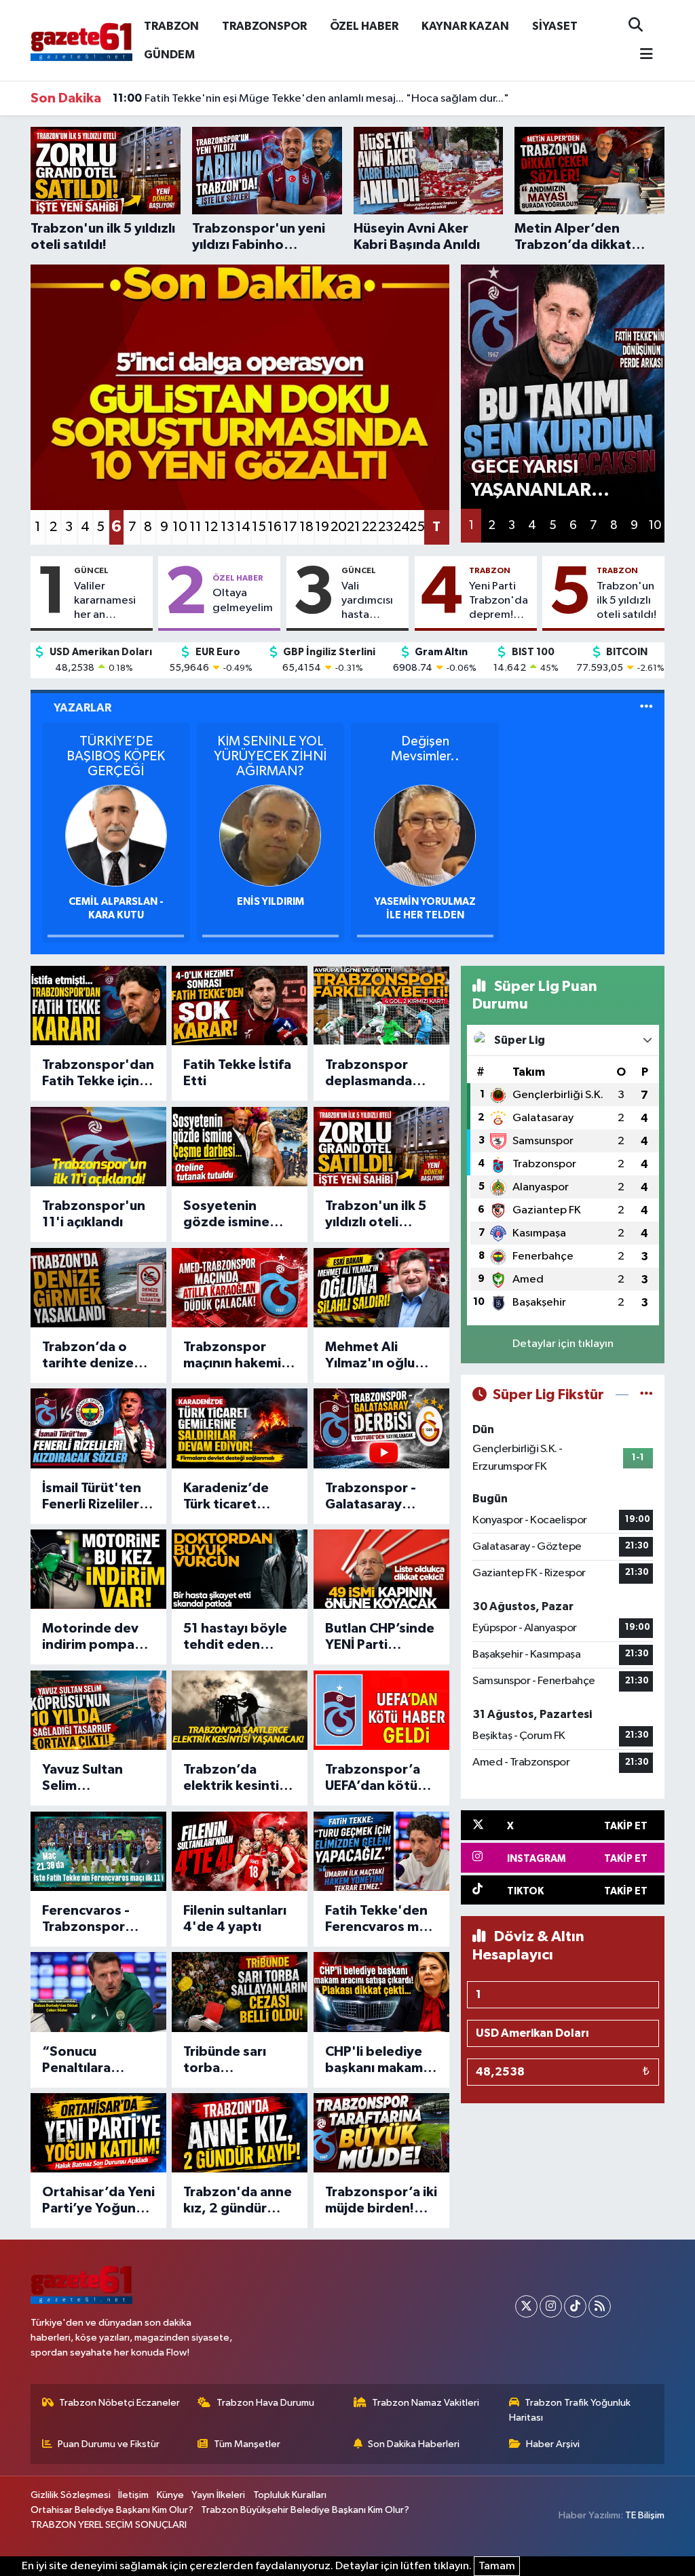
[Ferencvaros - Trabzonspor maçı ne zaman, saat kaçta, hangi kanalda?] (98, 1851)
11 (195, 527)
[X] (526, 2306)
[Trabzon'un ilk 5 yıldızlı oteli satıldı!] (381, 1147)
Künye (170, 2495)
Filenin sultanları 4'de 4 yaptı (235, 1919)
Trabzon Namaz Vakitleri (426, 2403)
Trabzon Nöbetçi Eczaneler (119, 2403)
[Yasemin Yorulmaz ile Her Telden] (425, 835)
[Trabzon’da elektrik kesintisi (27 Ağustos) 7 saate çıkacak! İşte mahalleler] (240, 1710)
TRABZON (171, 26)
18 (306, 527)
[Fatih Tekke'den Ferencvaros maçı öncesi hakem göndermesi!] (381, 1851)
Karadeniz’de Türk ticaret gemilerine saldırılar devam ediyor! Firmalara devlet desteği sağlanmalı (237, 1497)
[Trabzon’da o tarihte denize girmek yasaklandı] (98, 1288)
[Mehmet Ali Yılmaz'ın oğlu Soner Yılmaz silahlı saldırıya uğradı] (381, 1288)
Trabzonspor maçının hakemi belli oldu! (232, 1356)
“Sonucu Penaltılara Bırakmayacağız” (96, 2061)
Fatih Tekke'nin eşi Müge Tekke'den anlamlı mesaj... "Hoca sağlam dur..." (311, 98)
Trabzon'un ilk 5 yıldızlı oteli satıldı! (626, 601)
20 (338, 527)
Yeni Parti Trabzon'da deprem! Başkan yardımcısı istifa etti (499, 602)
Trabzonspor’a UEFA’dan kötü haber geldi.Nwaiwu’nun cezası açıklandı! (378, 1778)
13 (227, 527)
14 (243, 527)
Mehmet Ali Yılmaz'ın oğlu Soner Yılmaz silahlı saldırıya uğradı (371, 1356)
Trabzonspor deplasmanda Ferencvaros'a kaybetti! (371, 1074)
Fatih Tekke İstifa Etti (237, 1073)
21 (354, 527)
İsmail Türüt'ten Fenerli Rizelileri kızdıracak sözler (96, 1497)
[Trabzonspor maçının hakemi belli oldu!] (240, 1288)
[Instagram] (551, 2306)
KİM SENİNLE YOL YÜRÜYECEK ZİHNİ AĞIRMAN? (270, 756)
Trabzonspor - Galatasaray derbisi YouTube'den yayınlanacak (371, 1497)
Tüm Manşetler (247, 2444)
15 (259, 527)
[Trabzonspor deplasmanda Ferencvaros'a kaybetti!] (381, 1006)
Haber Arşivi (553, 2444)
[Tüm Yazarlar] (646, 708)
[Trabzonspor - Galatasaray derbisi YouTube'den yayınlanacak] (381, 1428)
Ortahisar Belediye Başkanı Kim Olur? (112, 2510)
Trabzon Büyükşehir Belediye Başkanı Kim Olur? (305, 2510)
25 (416, 527)
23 (385, 527)
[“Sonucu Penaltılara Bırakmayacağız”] (98, 1992)
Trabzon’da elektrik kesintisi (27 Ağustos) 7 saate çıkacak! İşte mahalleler (236, 1778)
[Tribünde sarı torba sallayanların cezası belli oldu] (240, 1992)
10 (180, 527)
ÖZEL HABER (364, 26)
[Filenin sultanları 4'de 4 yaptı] (240, 1851)
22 (369, 527)
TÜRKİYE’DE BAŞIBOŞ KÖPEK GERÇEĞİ (116, 756)
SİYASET (555, 26)
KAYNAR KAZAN (465, 26)
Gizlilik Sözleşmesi (71, 2495)
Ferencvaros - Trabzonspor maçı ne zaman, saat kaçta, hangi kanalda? (97, 1919)
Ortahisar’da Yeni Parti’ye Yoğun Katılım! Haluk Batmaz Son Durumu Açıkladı (98, 2201)
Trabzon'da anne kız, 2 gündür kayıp (238, 2201)
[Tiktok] (575, 2306)
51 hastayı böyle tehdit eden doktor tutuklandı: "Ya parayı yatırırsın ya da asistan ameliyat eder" (235, 1637)
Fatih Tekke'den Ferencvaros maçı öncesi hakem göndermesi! (381, 1919)
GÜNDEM (169, 55)
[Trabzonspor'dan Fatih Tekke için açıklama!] (98, 1006)
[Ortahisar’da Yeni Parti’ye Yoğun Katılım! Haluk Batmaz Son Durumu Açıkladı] (98, 2133)
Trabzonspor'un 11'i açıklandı (94, 1214)
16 (275, 527)
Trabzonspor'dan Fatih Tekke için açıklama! (98, 1074)
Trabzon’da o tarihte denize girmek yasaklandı (88, 1356)
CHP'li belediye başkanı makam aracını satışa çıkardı (374, 2061)
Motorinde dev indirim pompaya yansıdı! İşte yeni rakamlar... (96, 1637)
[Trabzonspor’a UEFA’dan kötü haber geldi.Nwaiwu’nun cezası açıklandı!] (381, 1710)
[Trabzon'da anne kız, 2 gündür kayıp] (240, 2133)
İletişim (133, 2495)
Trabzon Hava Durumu (265, 2403)
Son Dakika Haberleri (414, 2444)
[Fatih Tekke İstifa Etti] (240, 1006)
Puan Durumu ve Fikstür (109, 2444)
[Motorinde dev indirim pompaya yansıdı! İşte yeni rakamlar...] (98, 1569)
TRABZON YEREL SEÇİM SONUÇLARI (109, 2525)
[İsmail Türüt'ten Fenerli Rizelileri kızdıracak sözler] (98, 1428)
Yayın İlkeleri (218, 2495)
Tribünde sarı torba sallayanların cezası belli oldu (234, 2061)
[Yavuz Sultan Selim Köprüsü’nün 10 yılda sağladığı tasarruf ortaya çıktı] (98, 1710)
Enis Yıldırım (270, 902)
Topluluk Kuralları (290, 2495)
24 (401, 527)
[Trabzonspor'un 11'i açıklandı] (98, 1147)
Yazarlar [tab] (82, 708)
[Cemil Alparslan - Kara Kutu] (116, 835)
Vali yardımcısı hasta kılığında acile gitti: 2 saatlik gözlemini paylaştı (372, 602)
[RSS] (600, 2306)
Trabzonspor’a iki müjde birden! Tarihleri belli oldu (381, 2201)
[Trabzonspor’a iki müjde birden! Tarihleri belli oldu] (381, 2133)
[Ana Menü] (641, 55)
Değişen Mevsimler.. (425, 749)
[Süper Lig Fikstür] (646, 1395)
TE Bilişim (645, 2515)
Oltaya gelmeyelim (243, 600)
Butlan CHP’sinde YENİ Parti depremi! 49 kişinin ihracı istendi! (380, 1637)
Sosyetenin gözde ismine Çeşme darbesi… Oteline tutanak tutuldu (238, 1215)
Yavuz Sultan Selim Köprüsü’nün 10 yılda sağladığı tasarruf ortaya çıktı (92, 1778)
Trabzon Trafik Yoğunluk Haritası (570, 2410)
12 (211, 527)
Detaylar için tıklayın (563, 1344)
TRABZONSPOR (264, 26)
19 (322, 527)
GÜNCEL (91, 570)
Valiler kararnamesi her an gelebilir (105, 602)
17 (290, 527)
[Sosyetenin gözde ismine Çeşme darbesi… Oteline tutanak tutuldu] (240, 1147)
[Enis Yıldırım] (270, 835)
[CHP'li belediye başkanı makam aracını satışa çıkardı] (381, 1992)
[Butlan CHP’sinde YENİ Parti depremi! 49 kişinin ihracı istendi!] (381, 1569)
